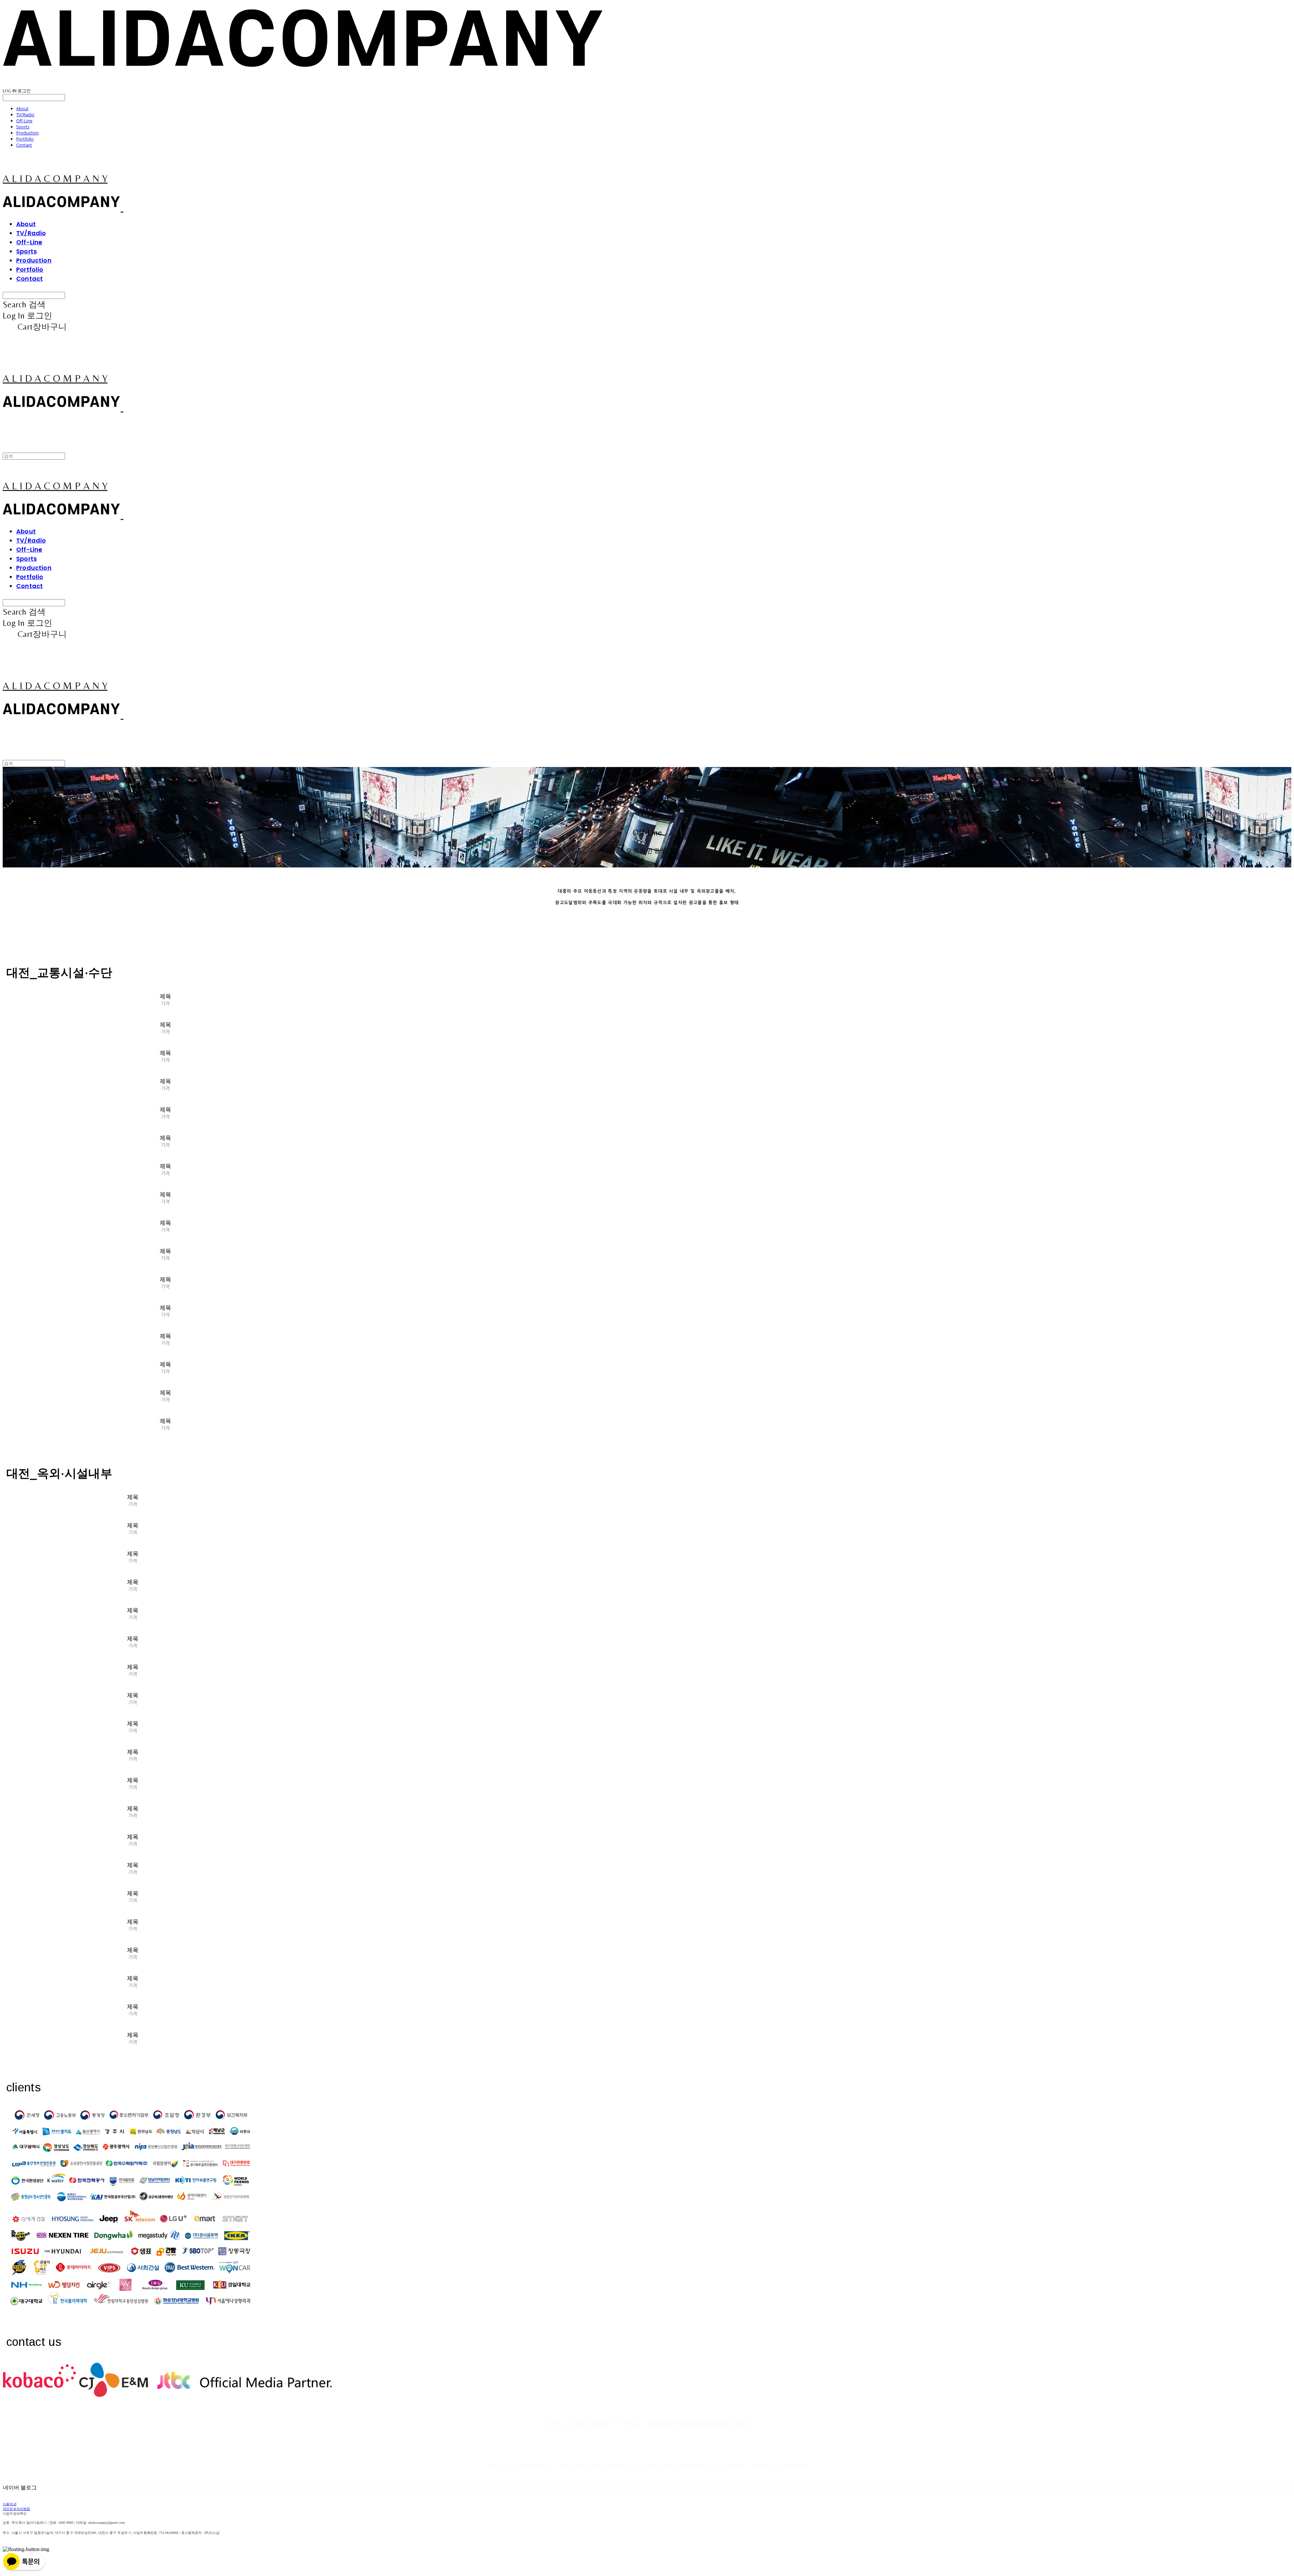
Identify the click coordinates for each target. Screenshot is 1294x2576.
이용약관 (10, 2504)
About (22, 109)
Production (27, 133)
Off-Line (24, 121)
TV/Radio (25, 115)
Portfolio (25, 139)
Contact (24, 145)
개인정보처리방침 (17, 2509)
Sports (23, 127)
